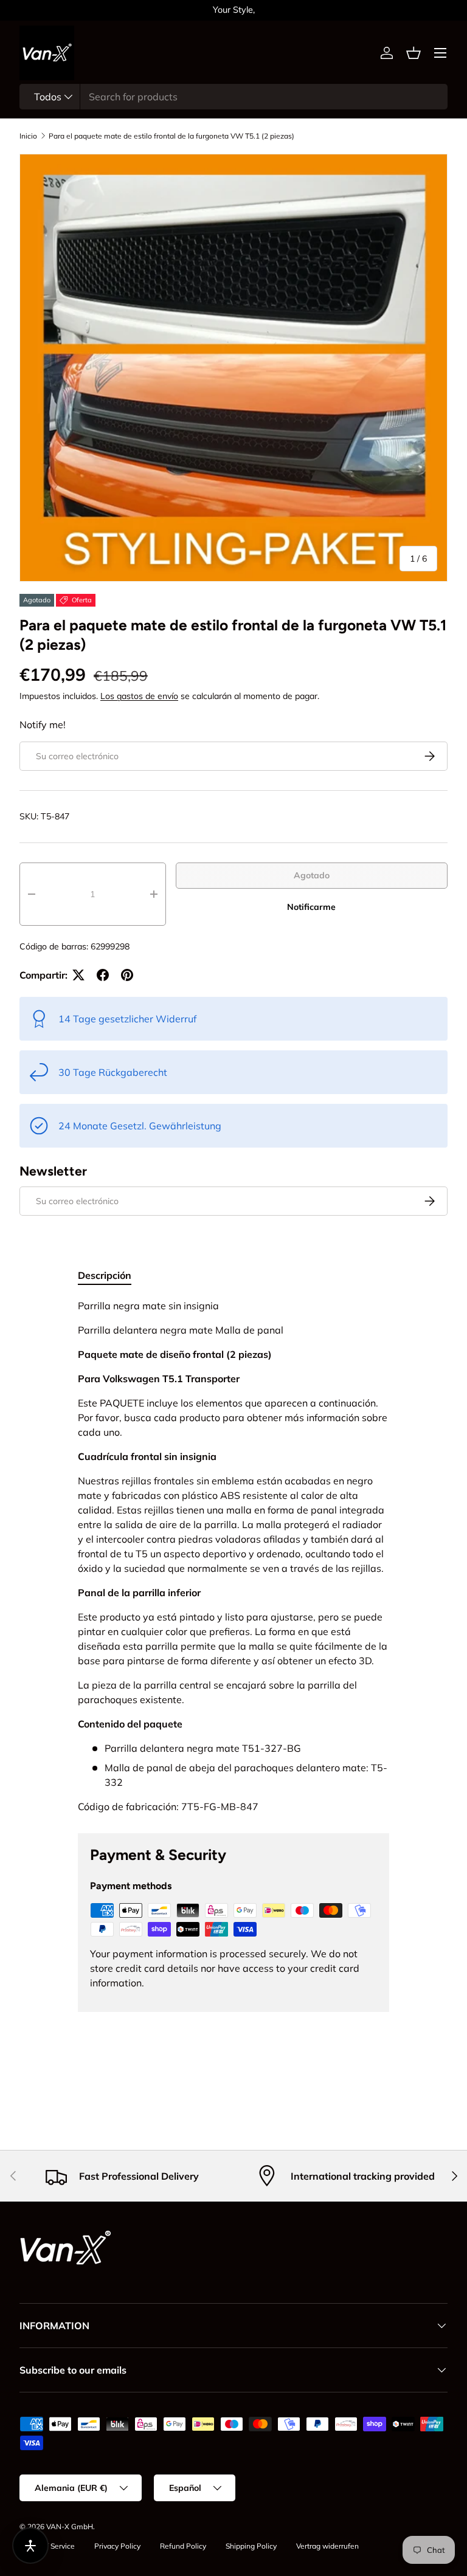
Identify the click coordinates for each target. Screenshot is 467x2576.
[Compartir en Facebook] (103, 975)
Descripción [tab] (105, 1275)
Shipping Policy (251, 2546)
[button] (413, 53)
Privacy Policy (117, 2546)
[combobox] (233, 97)
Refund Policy (183, 2546)
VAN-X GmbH (70, 2526)
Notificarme (311, 907)
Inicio (28, 136)
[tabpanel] (233, 1556)
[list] (233, 368)
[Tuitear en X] (78, 975)
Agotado (312, 875)
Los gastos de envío (139, 696)
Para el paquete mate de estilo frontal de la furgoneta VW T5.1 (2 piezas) (171, 136)
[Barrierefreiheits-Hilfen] (30, 2546)
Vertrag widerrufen (327, 2546)
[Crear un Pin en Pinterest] (127, 975)
